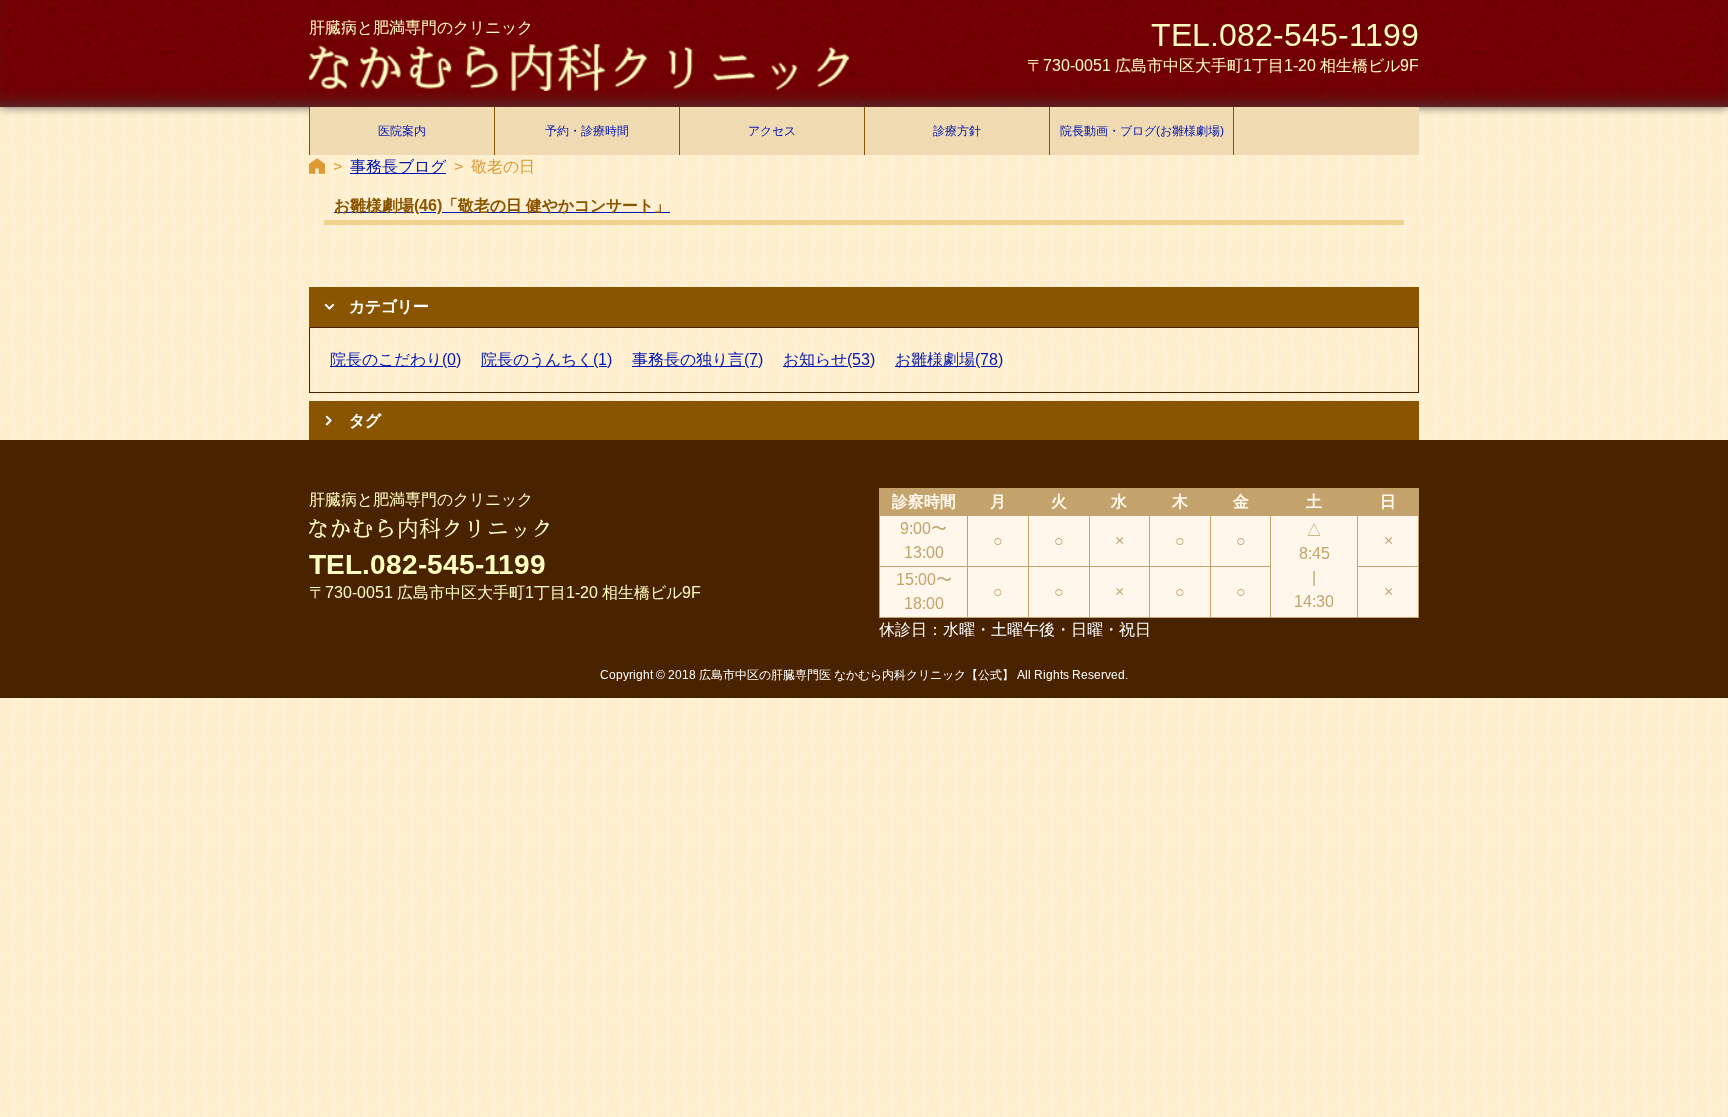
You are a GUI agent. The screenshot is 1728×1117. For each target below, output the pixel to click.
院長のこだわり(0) (395, 359)
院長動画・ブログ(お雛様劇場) (1142, 131)
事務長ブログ (398, 166)
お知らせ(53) (829, 359)
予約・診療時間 (587, 131)
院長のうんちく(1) (546, 359)
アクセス (772, 131)
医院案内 (402, 131)
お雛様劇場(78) (949, 359)
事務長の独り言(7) (697, 359)
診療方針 (957, 131)
